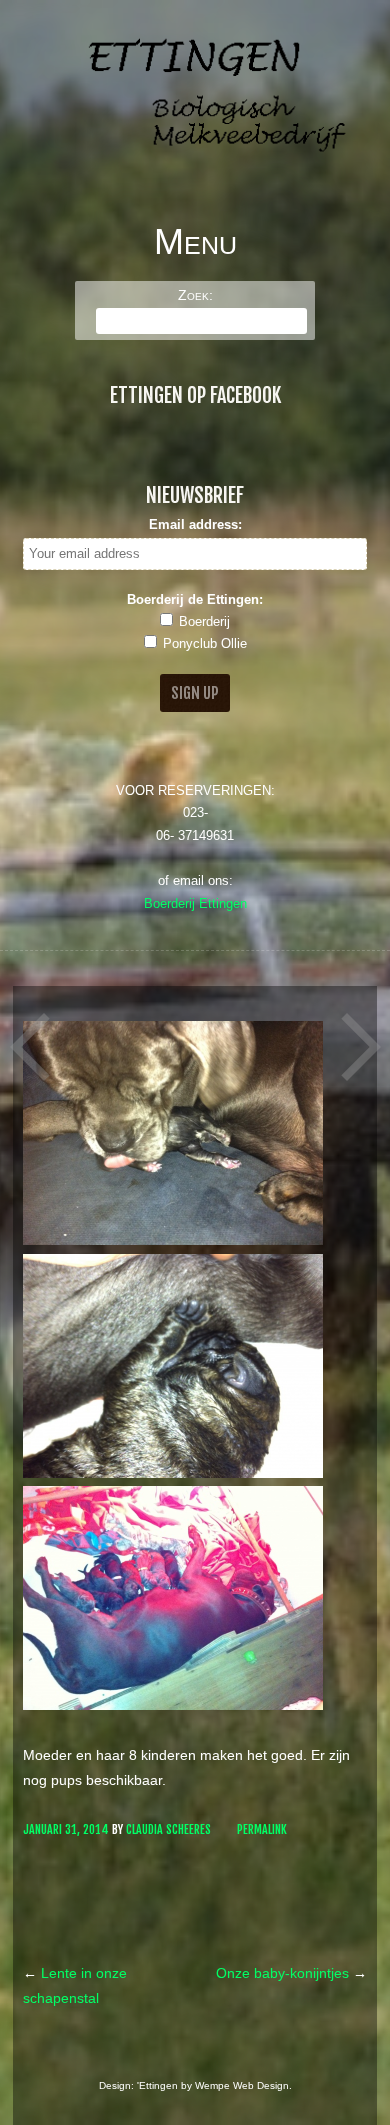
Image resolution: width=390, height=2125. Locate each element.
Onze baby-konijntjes (291, 1973)
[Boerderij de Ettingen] (194, 167)
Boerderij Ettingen (195, 904)
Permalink (262, 1829)
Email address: (195, 525)
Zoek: (195, 295)
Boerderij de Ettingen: (195, 600)
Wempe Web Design (242, 2085)
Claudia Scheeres (168, 1829)
